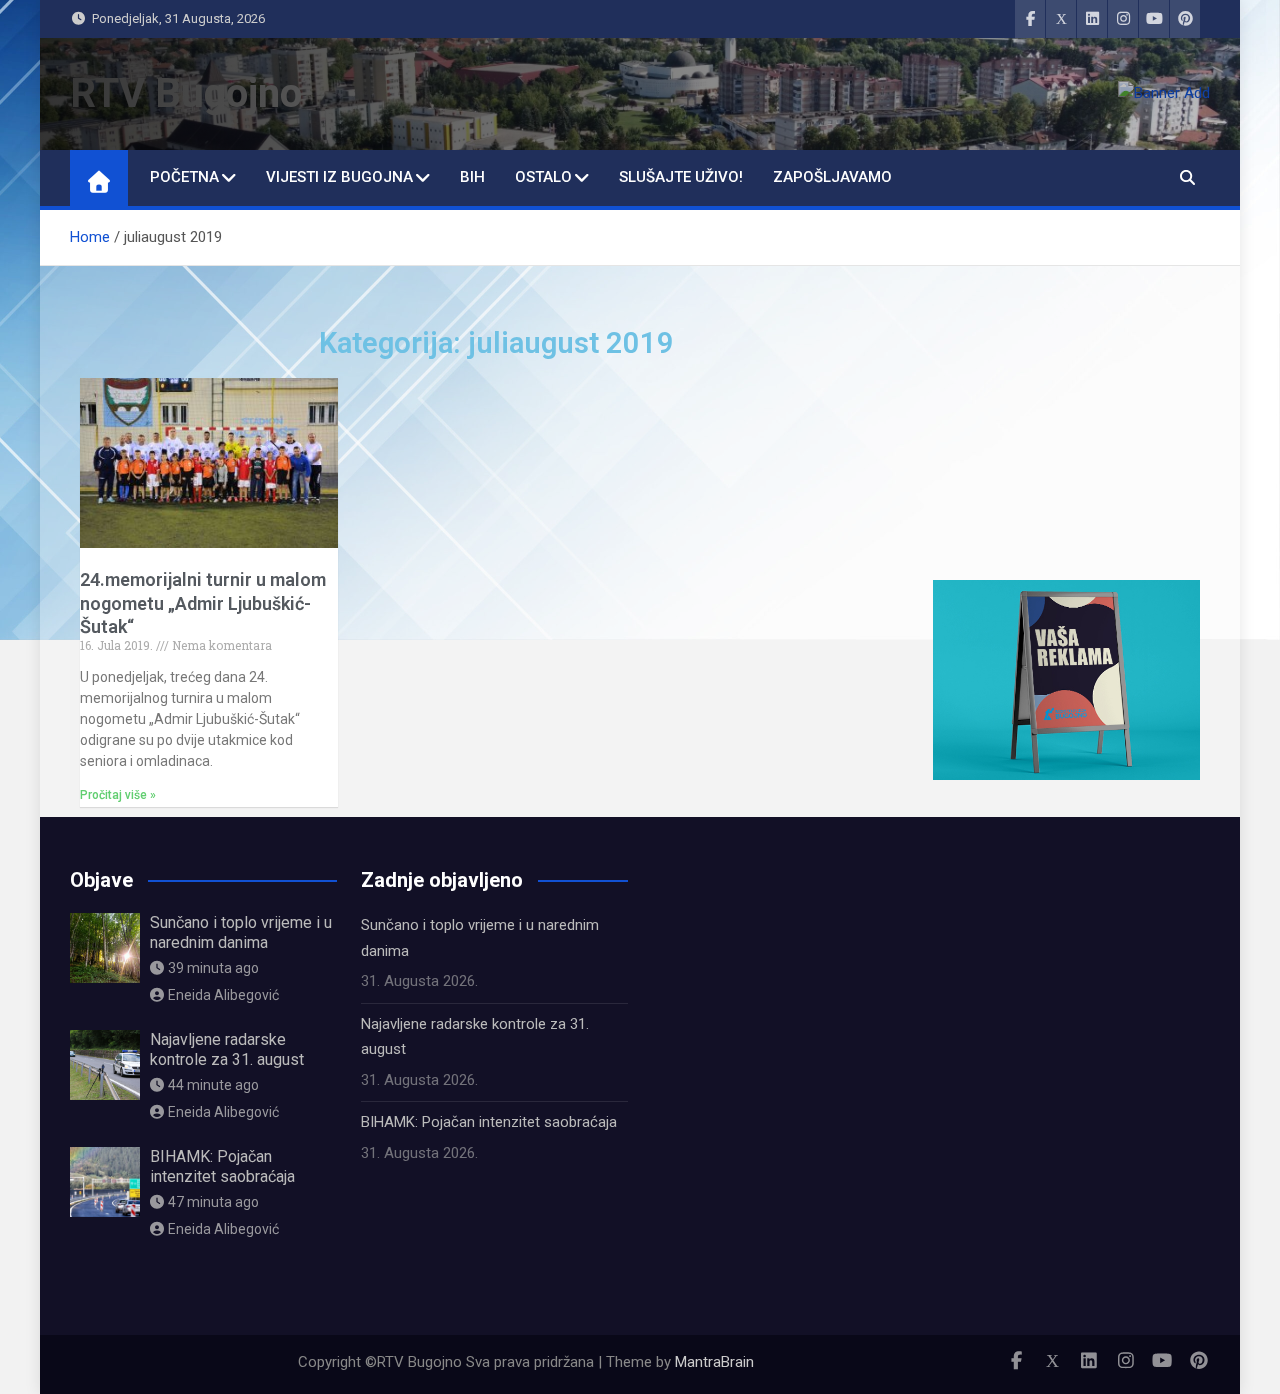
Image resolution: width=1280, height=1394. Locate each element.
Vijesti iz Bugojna (339, 177)
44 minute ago (213, 1085)
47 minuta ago (213, 1202)
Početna (184, 177)
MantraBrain (714, 1362)
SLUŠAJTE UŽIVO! (681, 177)
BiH (472, 177)
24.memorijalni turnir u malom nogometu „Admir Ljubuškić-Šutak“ (203, 603)
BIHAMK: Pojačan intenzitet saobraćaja (222, 1166)
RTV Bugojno (186, 93)
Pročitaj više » (118, 795)
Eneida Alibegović (223, 995)
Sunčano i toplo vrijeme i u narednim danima (241, 932)
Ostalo (543, 177)
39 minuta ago (213, 968)
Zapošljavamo (832, 177)
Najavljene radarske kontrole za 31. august (227, 1049)
